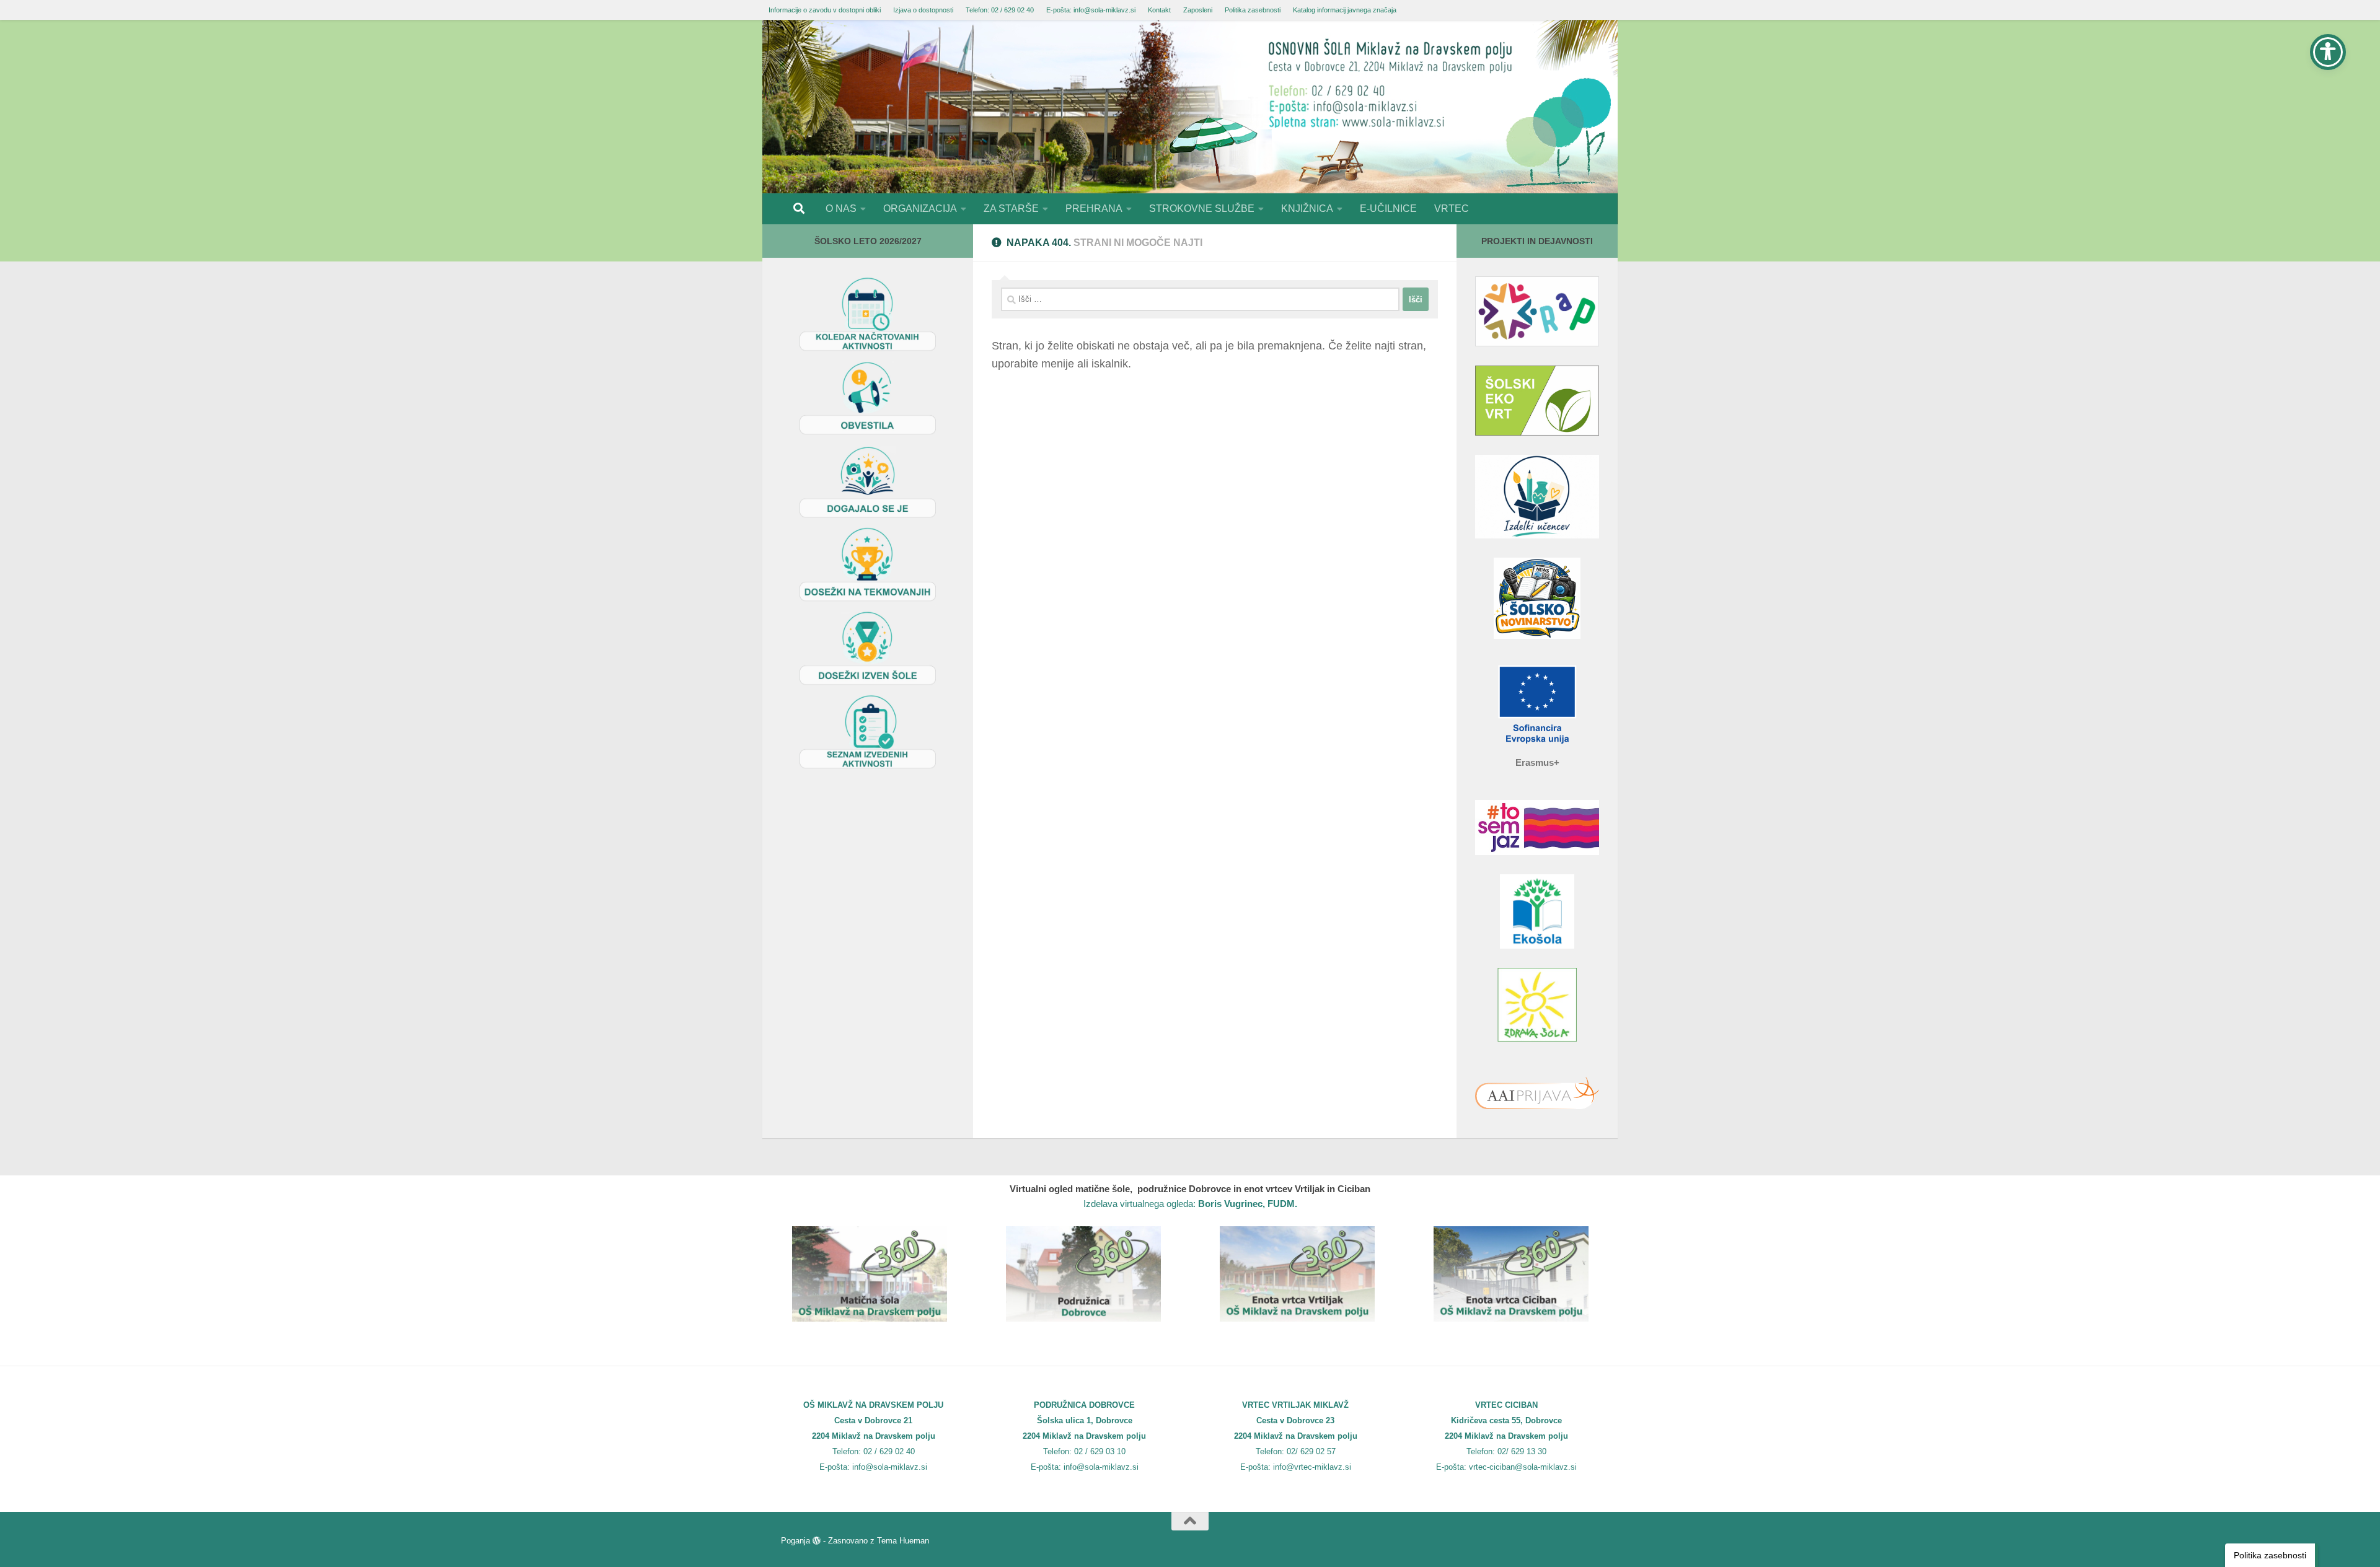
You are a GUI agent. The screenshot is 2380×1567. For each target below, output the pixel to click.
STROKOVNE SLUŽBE (1202, 208)
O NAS (841, 208)
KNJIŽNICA (1307, 208)
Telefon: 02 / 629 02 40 (1000, 10)
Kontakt (1159, 10)
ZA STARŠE (1011, 208)
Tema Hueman (903, 1541)
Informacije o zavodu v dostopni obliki (825, 10)
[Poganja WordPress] (817, 1541)
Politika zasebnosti (1253, 10)
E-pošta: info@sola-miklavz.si (1091, 10)
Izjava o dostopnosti (923, 10)
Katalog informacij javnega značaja (1345, 10)
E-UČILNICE (1388, 208)
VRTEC (1452, 208)
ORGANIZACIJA (920, 208)
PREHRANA (1094, 208)
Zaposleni (1198, 10)
